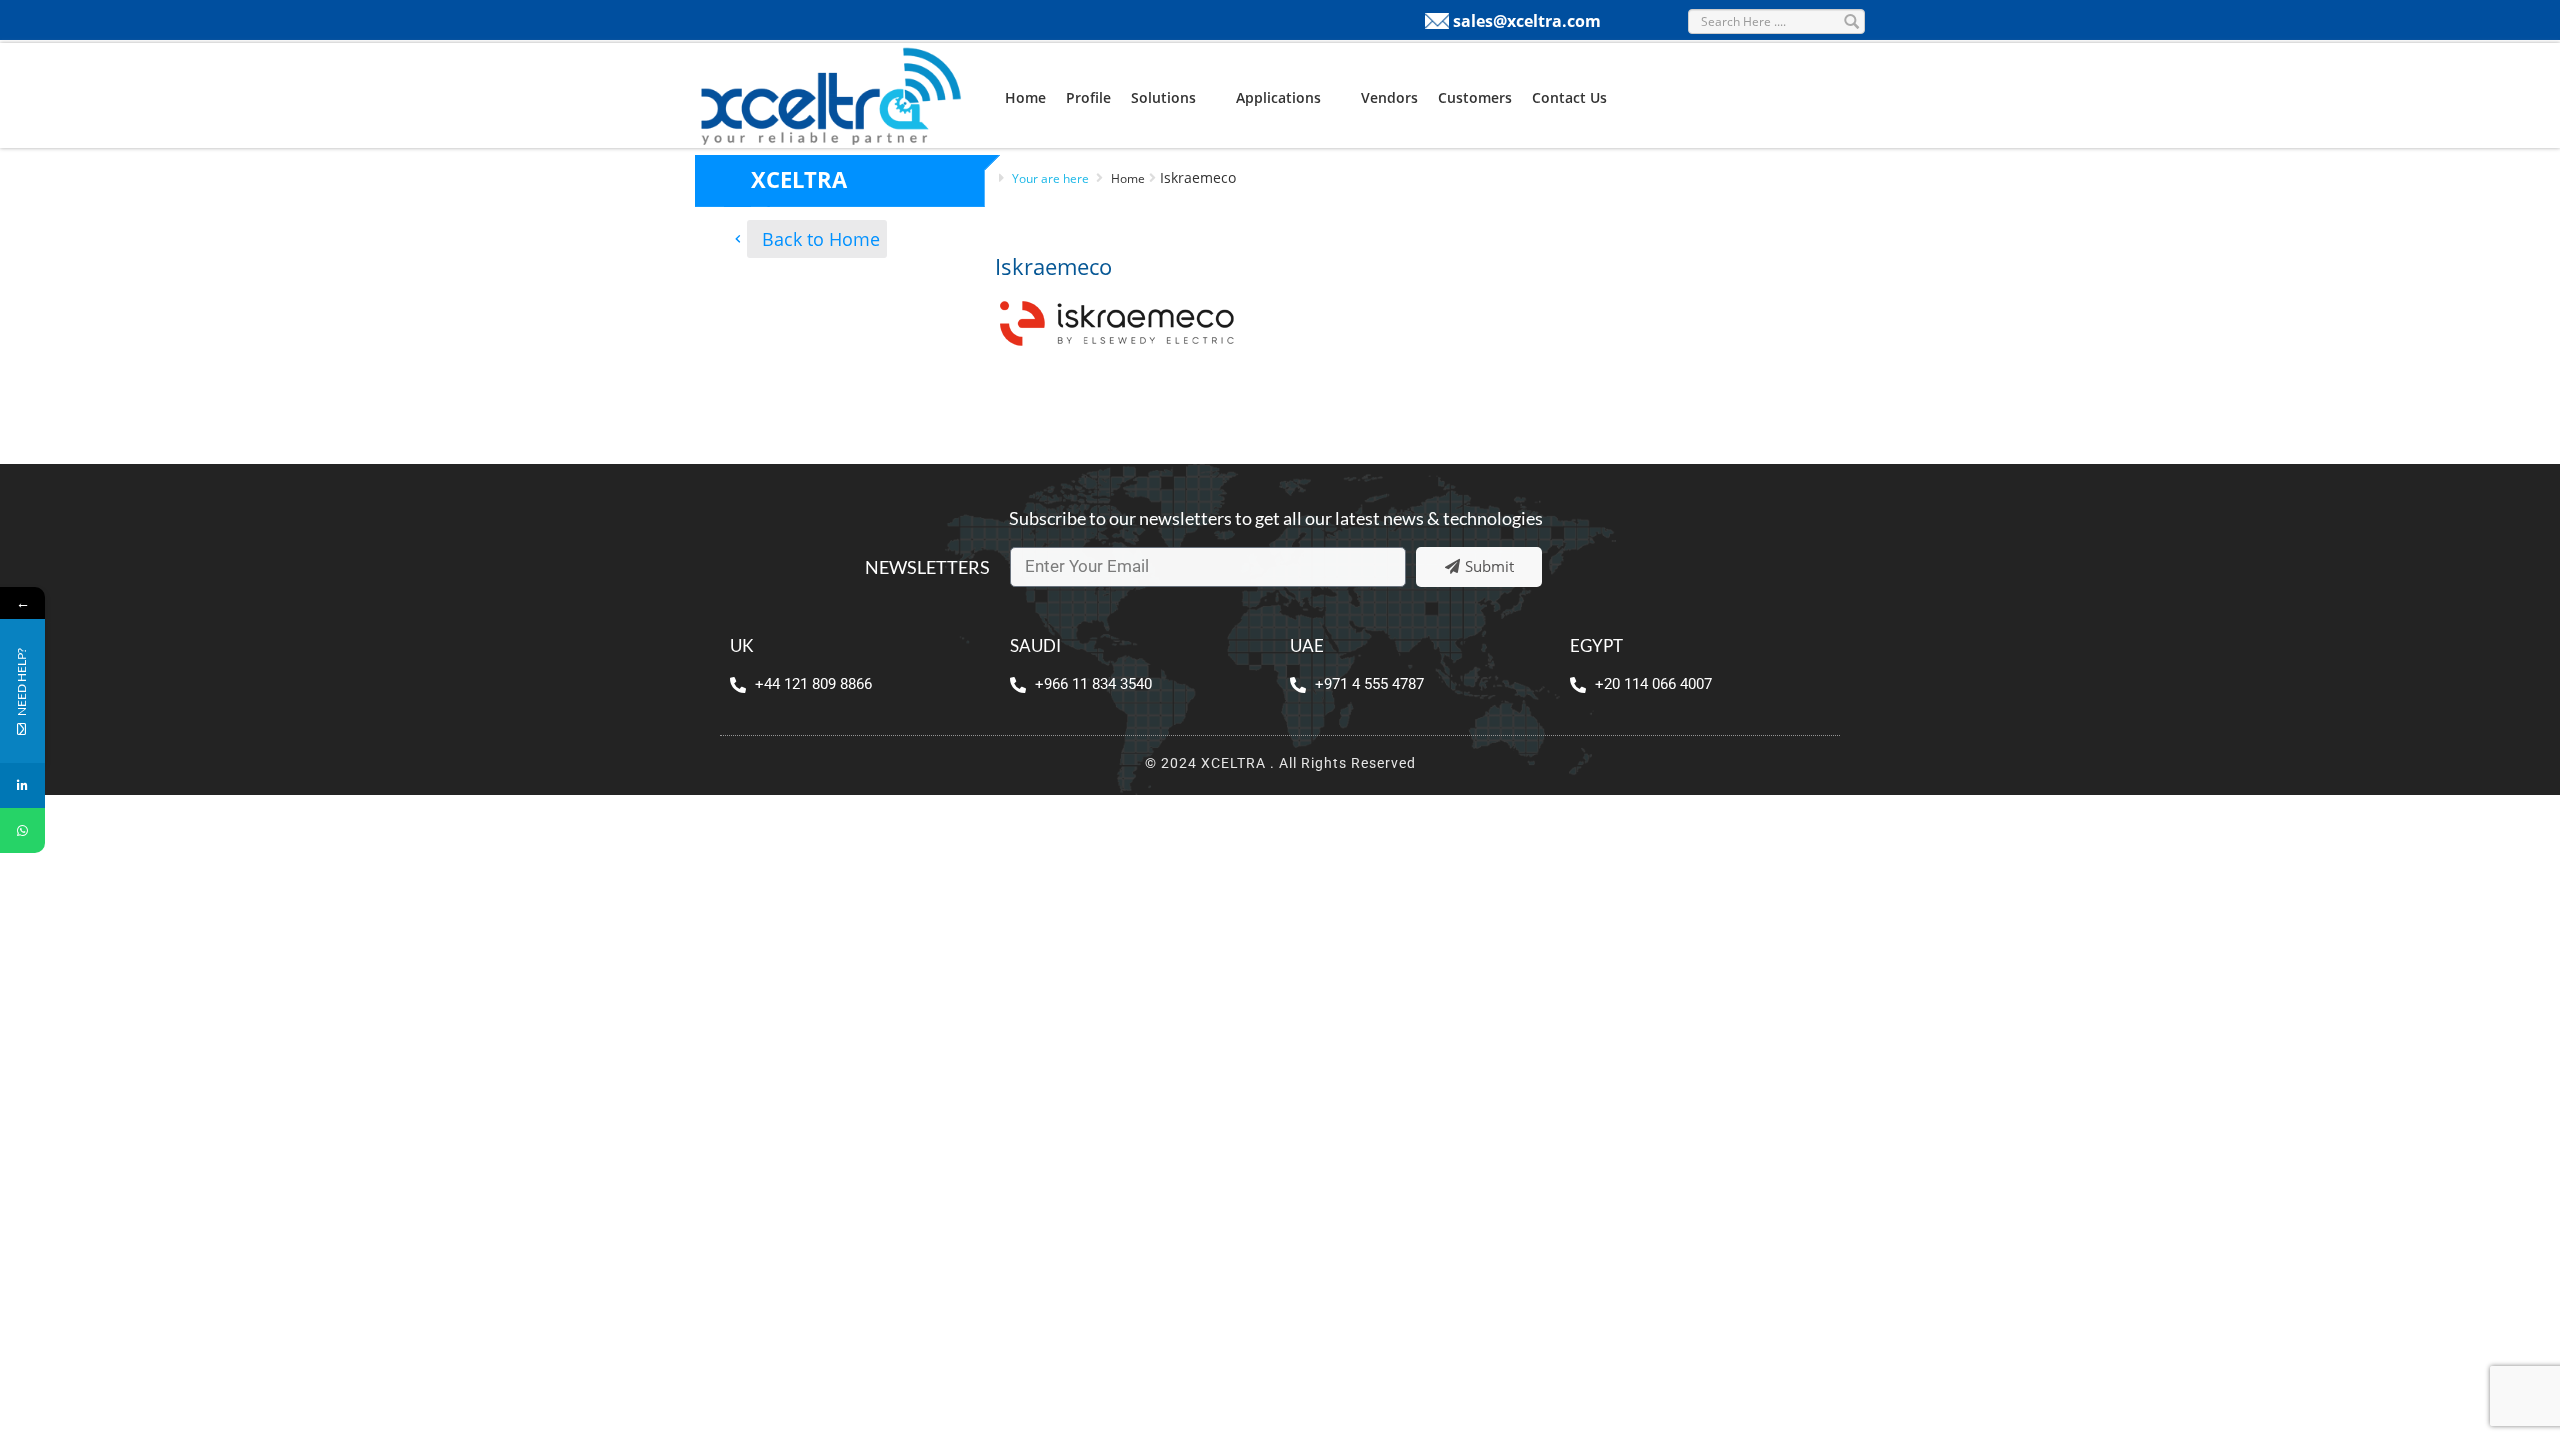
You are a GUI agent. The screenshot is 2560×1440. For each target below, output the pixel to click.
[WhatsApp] (22, 830)
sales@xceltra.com (1527, 21)
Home (1025, 97)
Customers (1475, 97)
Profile (1088, 97)
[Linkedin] (22, 785)
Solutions (1163, 97)
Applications (1278, 97)
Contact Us (1569, 97)
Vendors (1389, 97)
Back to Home (821, 239)
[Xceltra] (830, 93)
